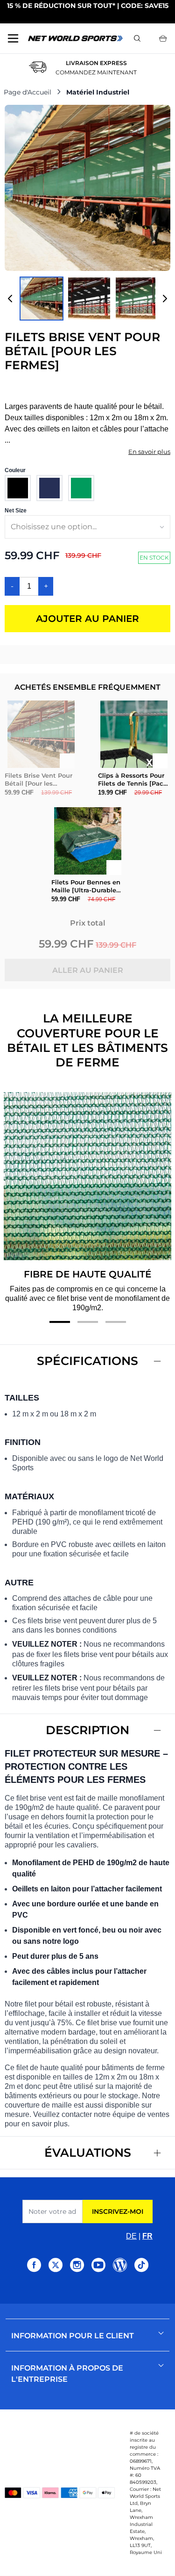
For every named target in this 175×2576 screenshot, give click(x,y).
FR (147, 2236)
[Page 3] (116, 1322)
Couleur (15, 470)
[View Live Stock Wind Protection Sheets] (89, 299)
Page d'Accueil (28, 92)
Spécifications (87, 1361)
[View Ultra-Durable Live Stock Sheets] (137, 299)
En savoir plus (149, 452)
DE (131, 2236)
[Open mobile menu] (13, 38)
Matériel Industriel (98, 92)
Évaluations (88, 2153)
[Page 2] (88, 1322)
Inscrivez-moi (118, 2211)
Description (87, 1730)
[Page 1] (60, 1322)
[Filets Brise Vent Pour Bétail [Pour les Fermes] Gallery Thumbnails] (87, 299)
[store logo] (75, 38)
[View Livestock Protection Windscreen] (42, 299)
